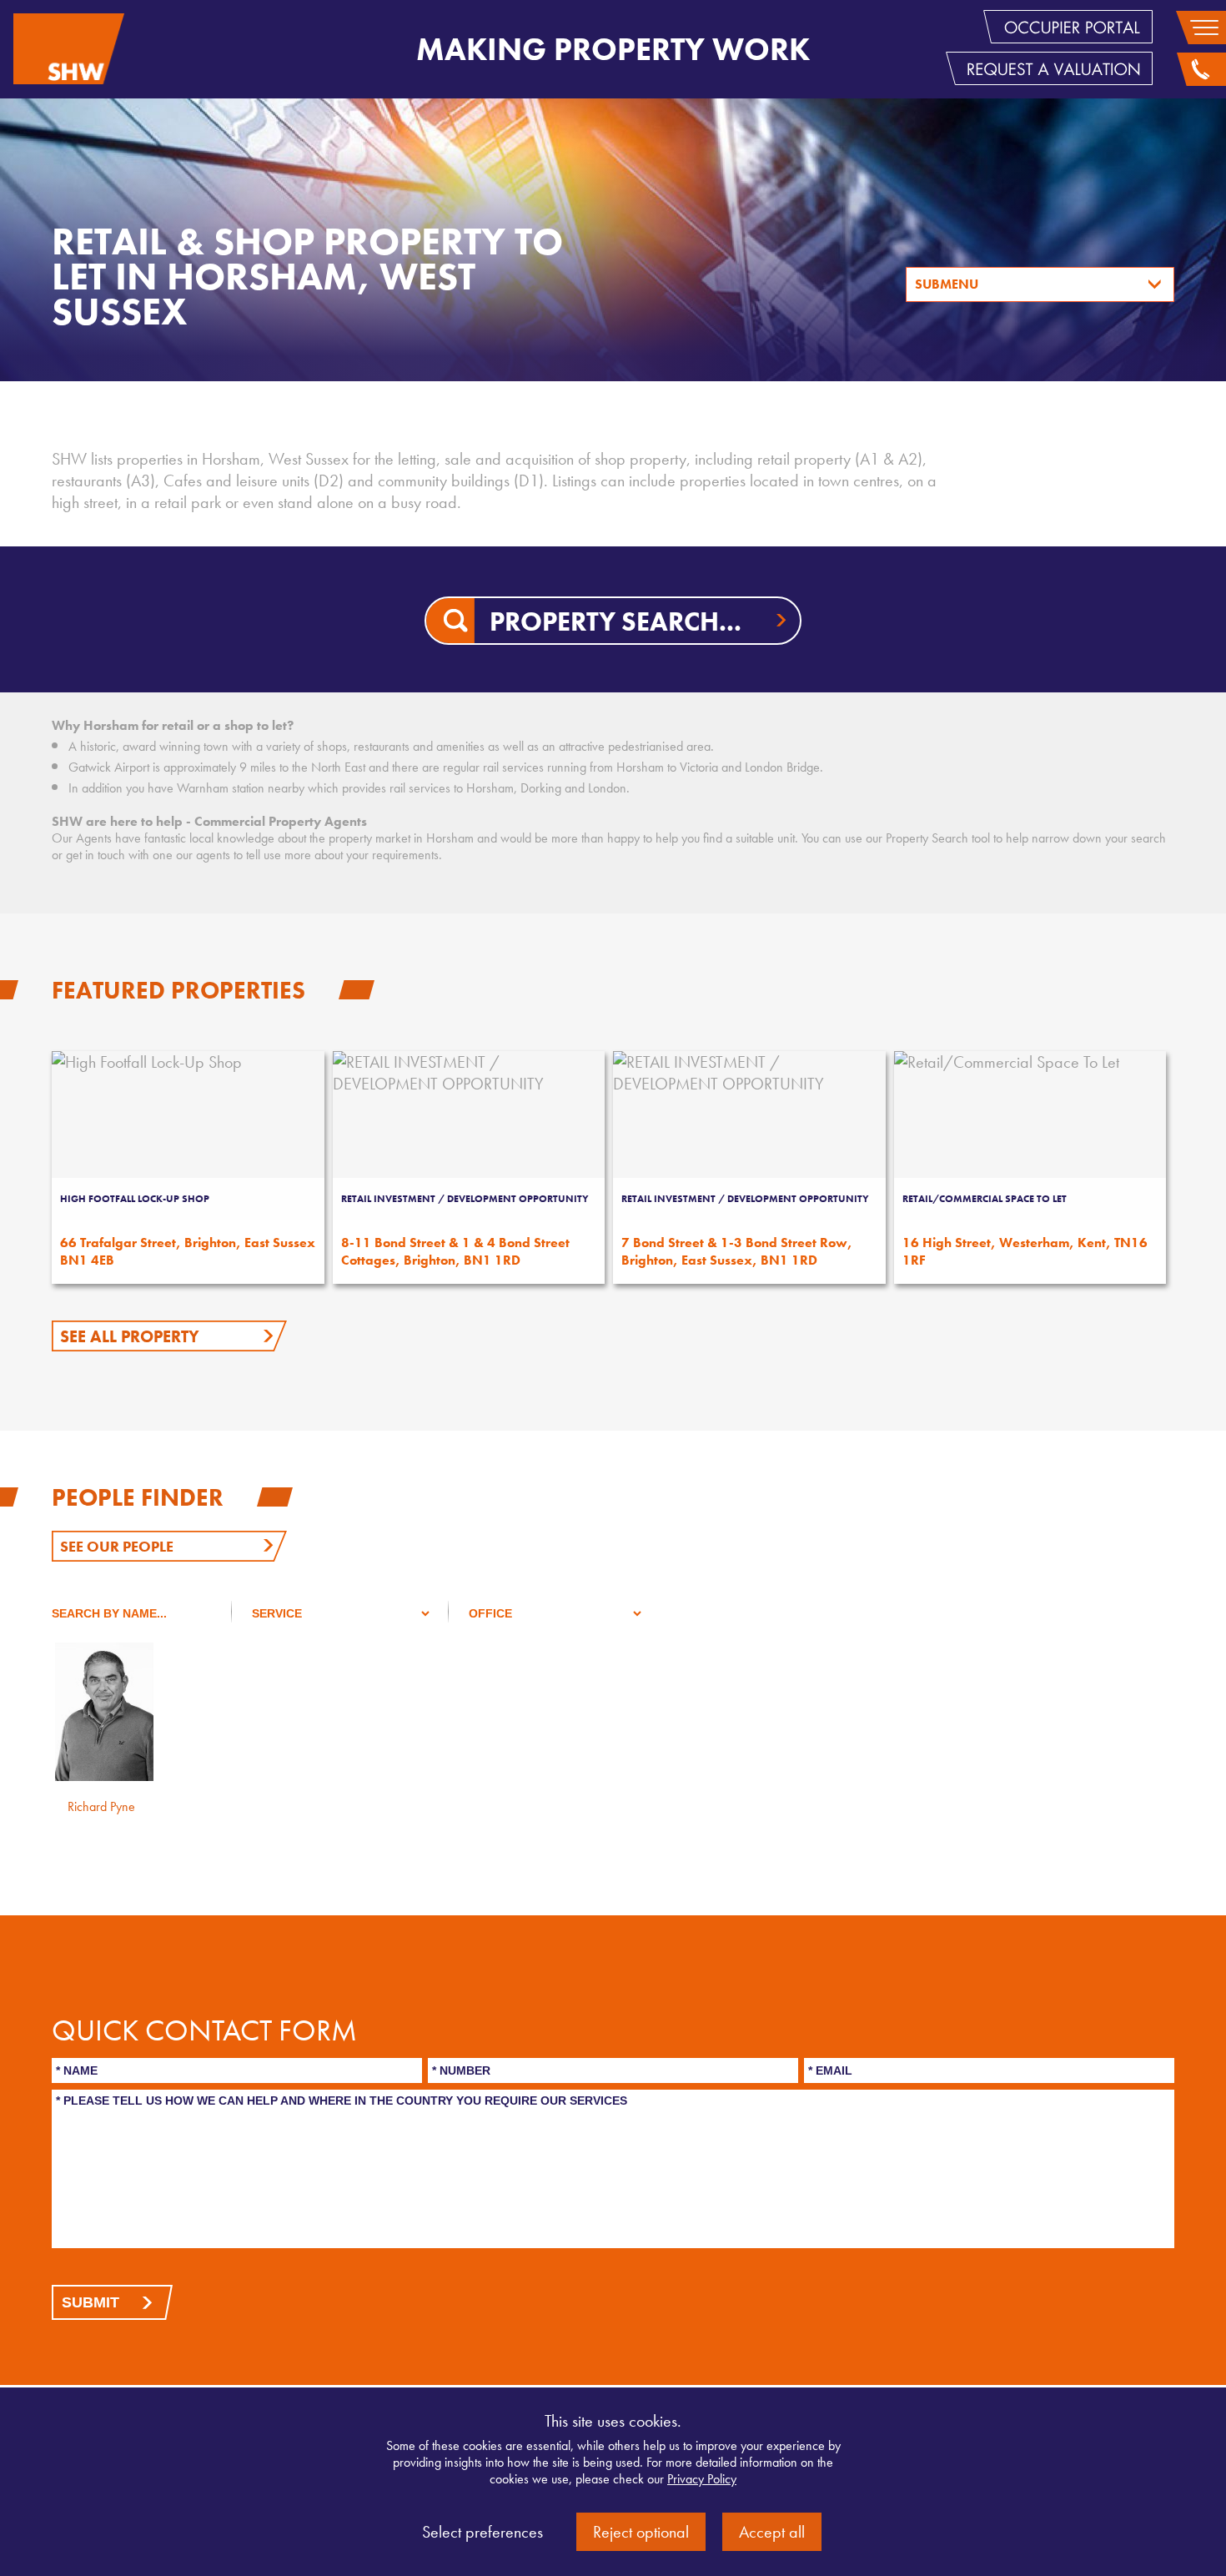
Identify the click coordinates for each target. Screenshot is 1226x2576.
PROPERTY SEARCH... (616, 622)
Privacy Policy (702, 2479)
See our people (117, 1546)
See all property (130, 1336)
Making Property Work (613, 49)
